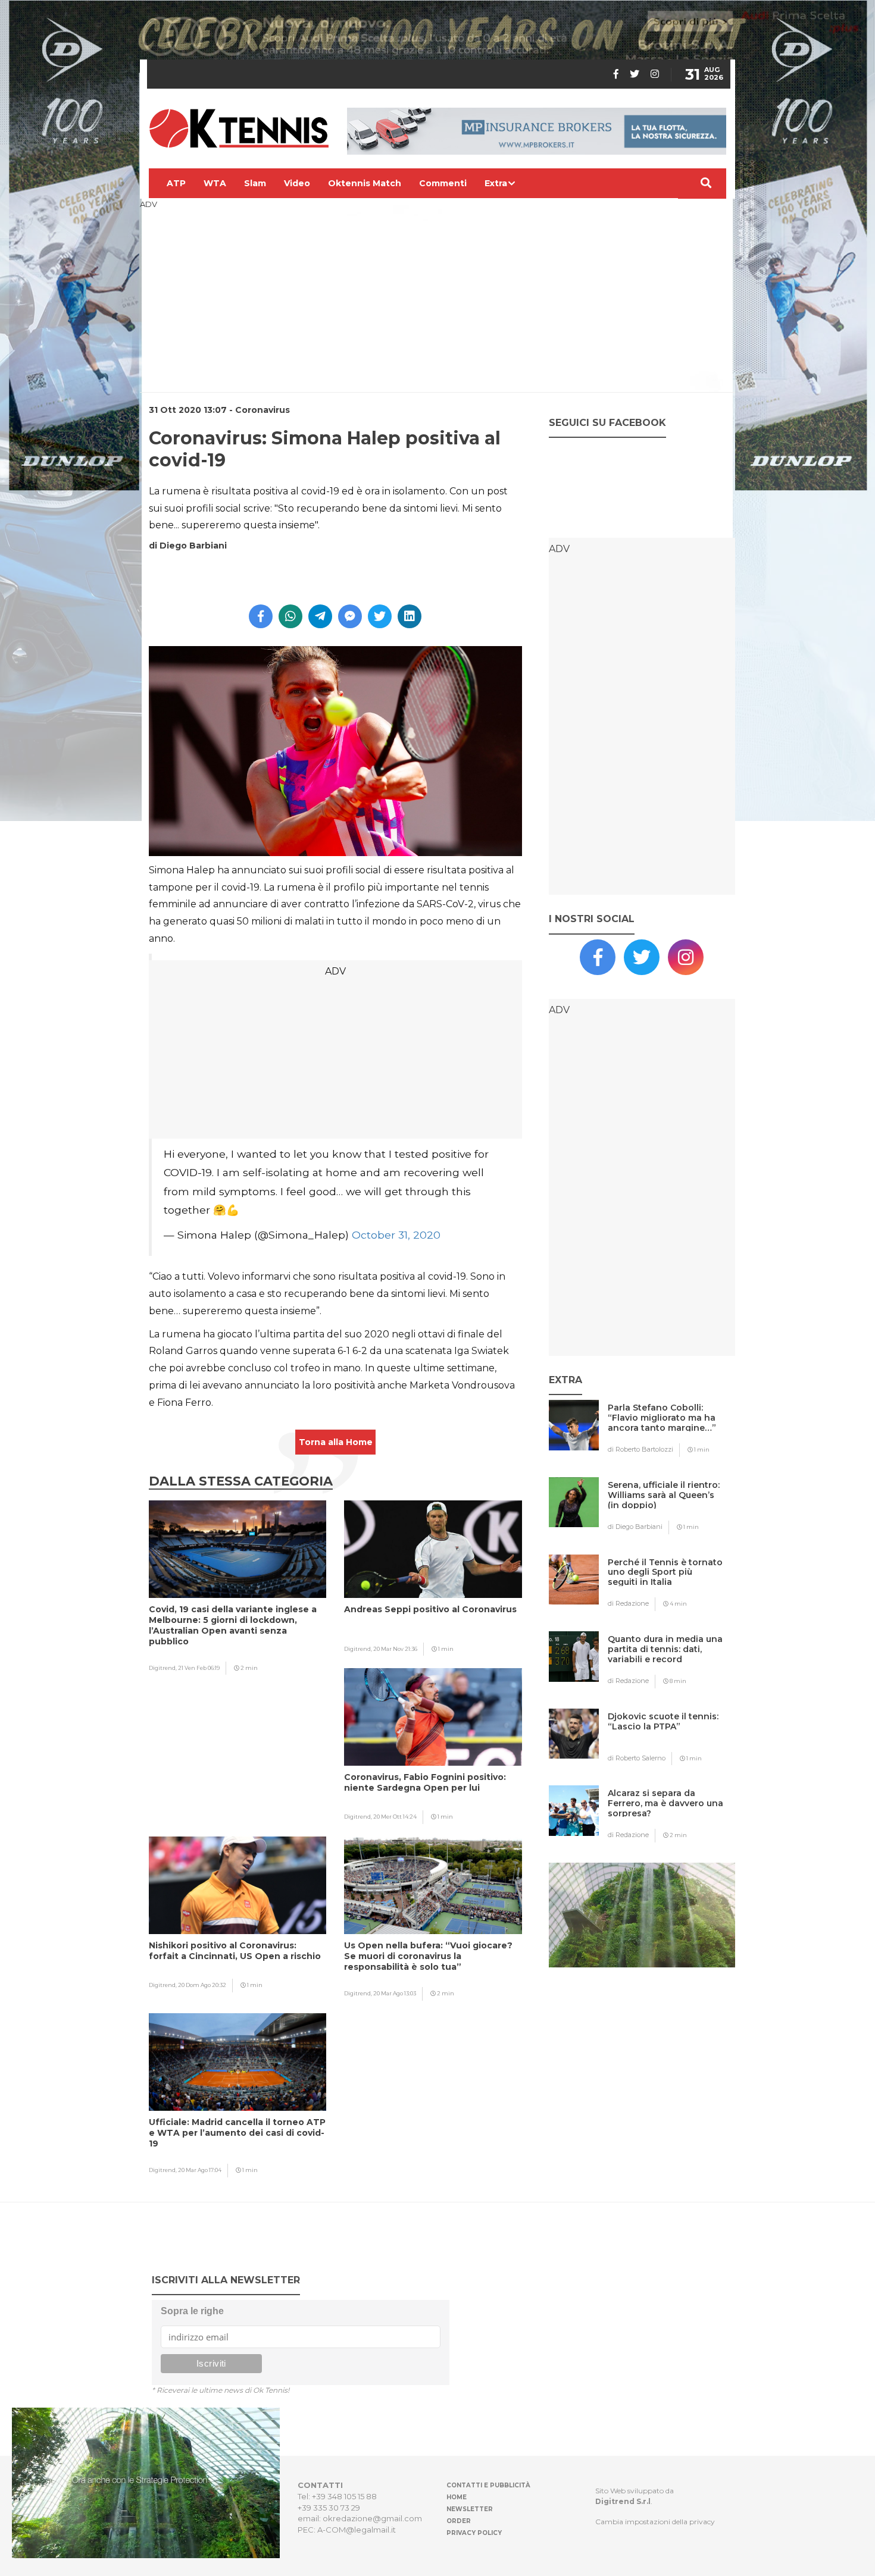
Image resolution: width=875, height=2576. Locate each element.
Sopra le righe (192, 2311)
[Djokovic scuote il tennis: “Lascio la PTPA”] (666, 1740)
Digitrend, (163, 1668)
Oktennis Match (365, 183)
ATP (176, 183)
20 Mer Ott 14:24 (395, 1817)
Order (459, 2521)
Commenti (443, 183)
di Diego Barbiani (635, 1527)
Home (457, 2497)
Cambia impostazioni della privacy (655, 2522)
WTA (215, 183)
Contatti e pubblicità (488, 2485)
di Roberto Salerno (637, 1758)
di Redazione (628, 1603)
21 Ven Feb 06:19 (199, 1668)
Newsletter (470, 2509)
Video (297, 183)
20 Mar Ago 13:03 (395, 1993)
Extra (496, 183)
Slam (255, 183)
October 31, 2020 (396, 1235)
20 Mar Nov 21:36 (395, 1649)
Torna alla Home (336, 1442)
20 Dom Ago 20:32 (202, 1985)
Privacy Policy (474, 2533)
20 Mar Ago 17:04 (200, 2170)
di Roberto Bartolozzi (640, 1449)
